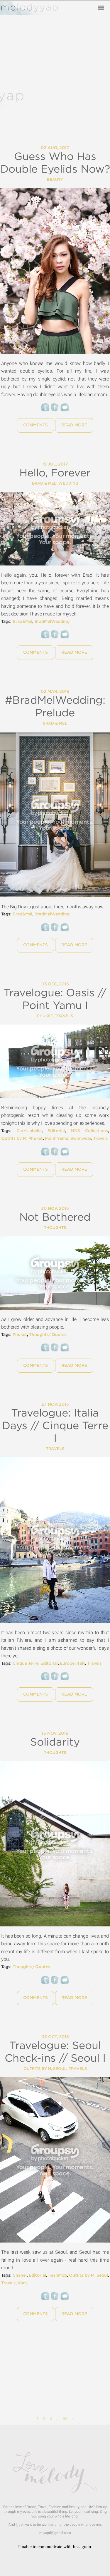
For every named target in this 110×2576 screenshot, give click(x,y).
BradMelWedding (52, 622)
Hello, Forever (55, 473)
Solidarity (55, 1742)
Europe (67, 1664)
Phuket (45, 1016)
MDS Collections (89, 1131)
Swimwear (81, 1139)
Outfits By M (37, 2069)
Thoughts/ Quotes (48, 1335)
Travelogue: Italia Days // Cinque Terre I (55, 1426)
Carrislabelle (29, 1131)
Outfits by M (14, 1139)
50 (65, 2418)
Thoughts (55, 1228)
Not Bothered (55, 1217)
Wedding (68, 484)
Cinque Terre (26, 1664)
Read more (74, 425)
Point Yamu (57, 1139)
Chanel (20, 2275)
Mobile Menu (101, 8)
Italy (81, 1664)
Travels (64, 1016)
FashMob (58, 2275)
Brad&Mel (22, 622)
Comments (35, 425)
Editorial (56, 1131)
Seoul (60, 2069)
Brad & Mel (44, 484)
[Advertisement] (55, 2370)
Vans (23, 2283)
